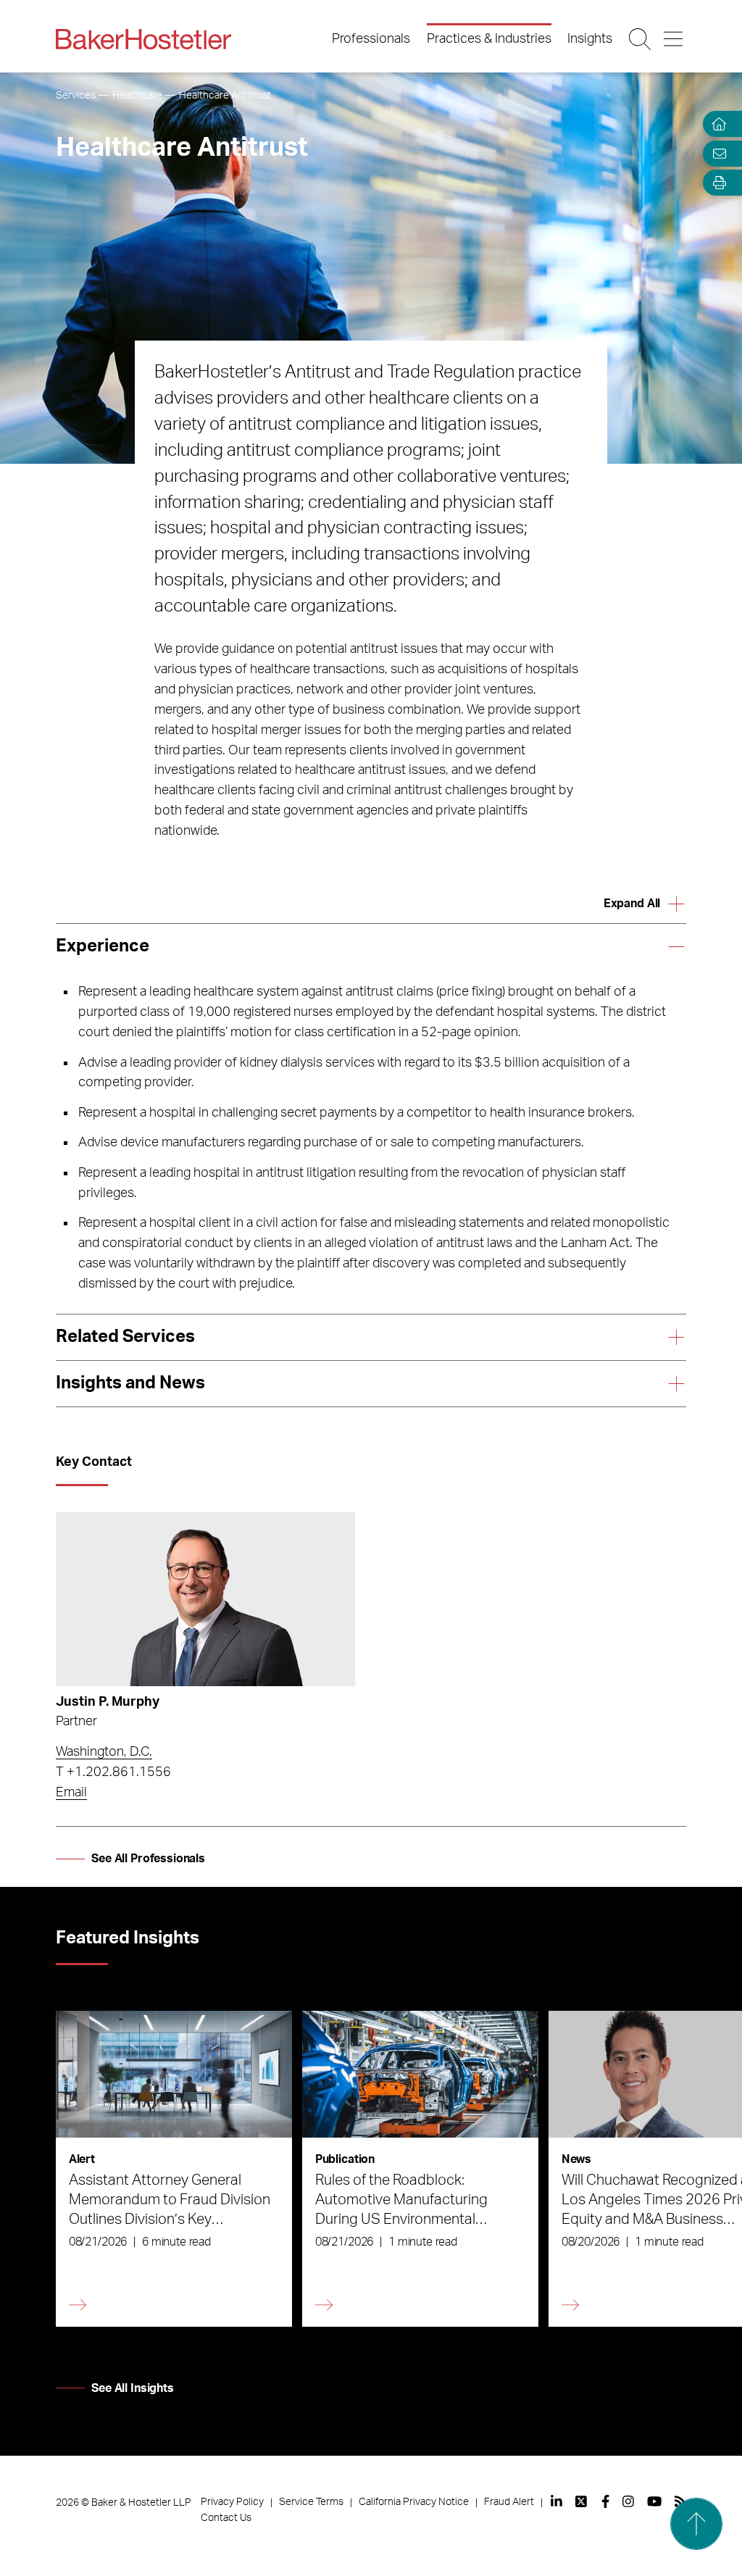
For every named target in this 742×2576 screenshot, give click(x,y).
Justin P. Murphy (108, 1702)
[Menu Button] (674, 39)
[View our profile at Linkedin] (556, 2501)
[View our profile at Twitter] (582, 2501)
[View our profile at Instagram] (628, 2501)
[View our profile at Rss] (680, 2501)
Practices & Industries (489, 39)
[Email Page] (716, 153)
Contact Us (226, 2518)
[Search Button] (641, 39)
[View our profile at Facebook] (605, 2501)
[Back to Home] (143, 39)
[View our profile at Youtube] (654, 2501)
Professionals (371, 39)
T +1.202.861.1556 (113, 1772)
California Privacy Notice (414, 2502)
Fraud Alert (509, 2502)
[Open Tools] (716, 183)
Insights (590, 39)
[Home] (716, 124)
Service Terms (311, 2502)
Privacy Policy (232, 2502)
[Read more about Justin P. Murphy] (205, 1599)
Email (71, 1793)
